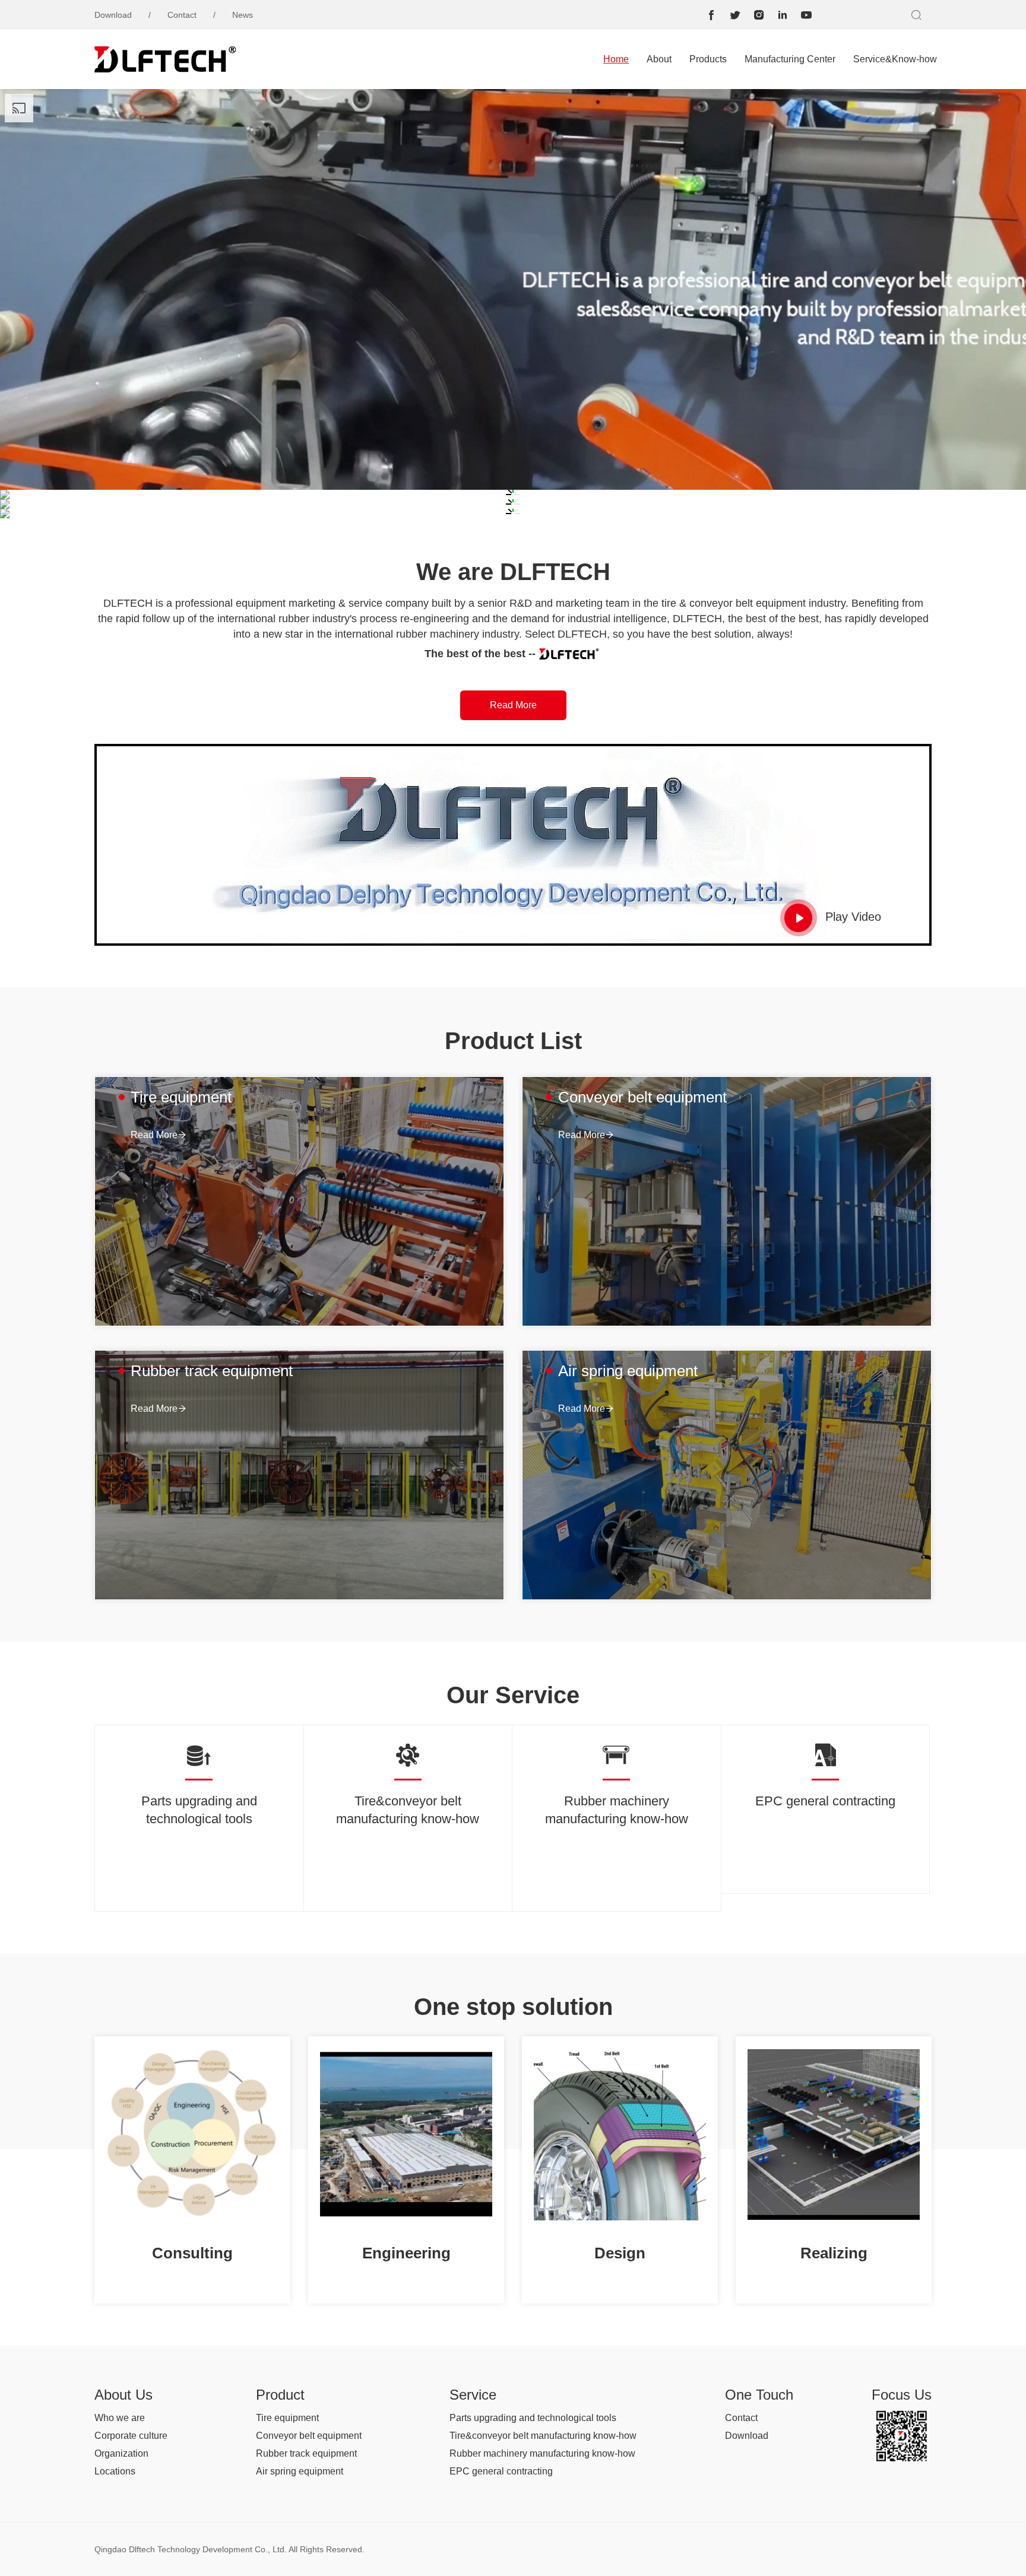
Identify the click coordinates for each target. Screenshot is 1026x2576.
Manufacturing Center (790, 59)
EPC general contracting (501, 2471)
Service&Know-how (895, 59)
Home (616, 59)
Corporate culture (131, 2436)
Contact (182, 15)
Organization (121, 2453)
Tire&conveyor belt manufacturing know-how (543, 2436)
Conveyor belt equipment (309, 2436)
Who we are (120, 2418)
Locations (115, 2471)
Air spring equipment (300, 2471)
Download (113, 15)
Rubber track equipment (306, 2453)
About (659, 59)
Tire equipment (287, 2418)
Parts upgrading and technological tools (533, 2418)
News (243, 15)
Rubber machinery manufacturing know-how (542, 2453)
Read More (513, 705)
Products (708, 59)
